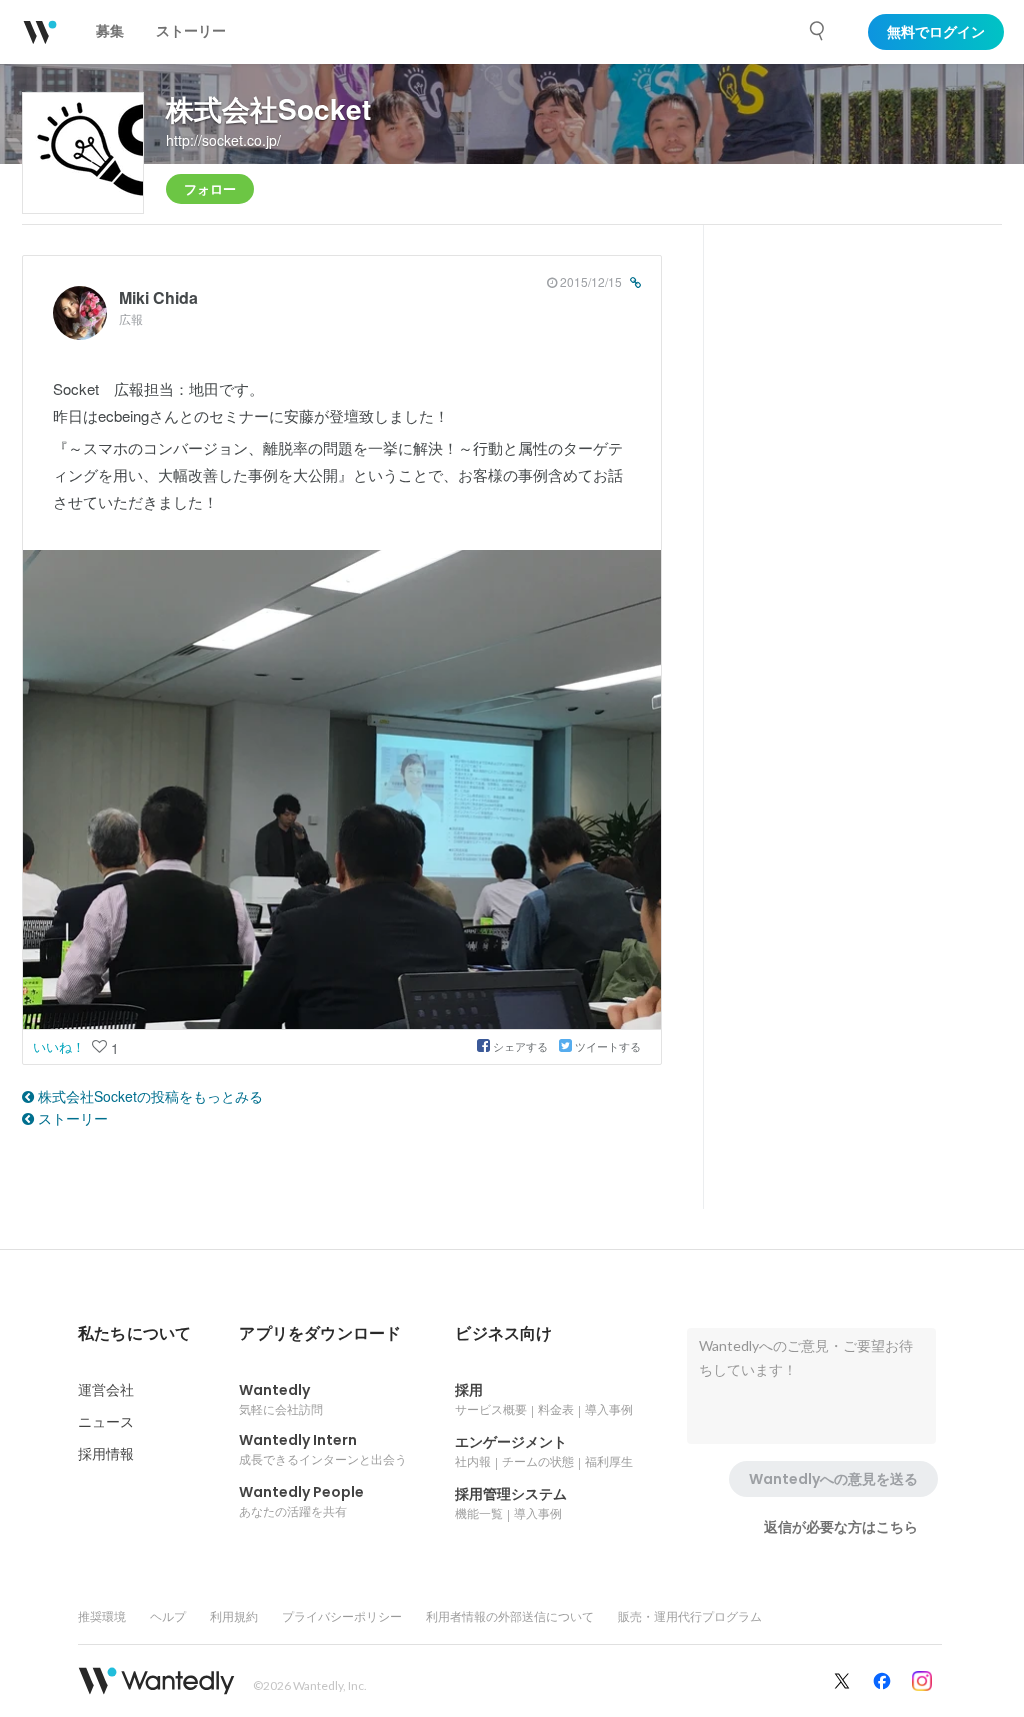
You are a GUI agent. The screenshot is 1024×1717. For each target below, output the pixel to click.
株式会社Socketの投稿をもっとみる (148, 1096)
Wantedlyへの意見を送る (833, 1479)
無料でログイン (936, 32)
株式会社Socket (268, 108)
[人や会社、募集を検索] (818, 31)
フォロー (210, 188)
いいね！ (61, 1046)
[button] (134, 1334)
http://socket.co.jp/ (223, 140)
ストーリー (71, 1118)
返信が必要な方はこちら (841, 1527)
